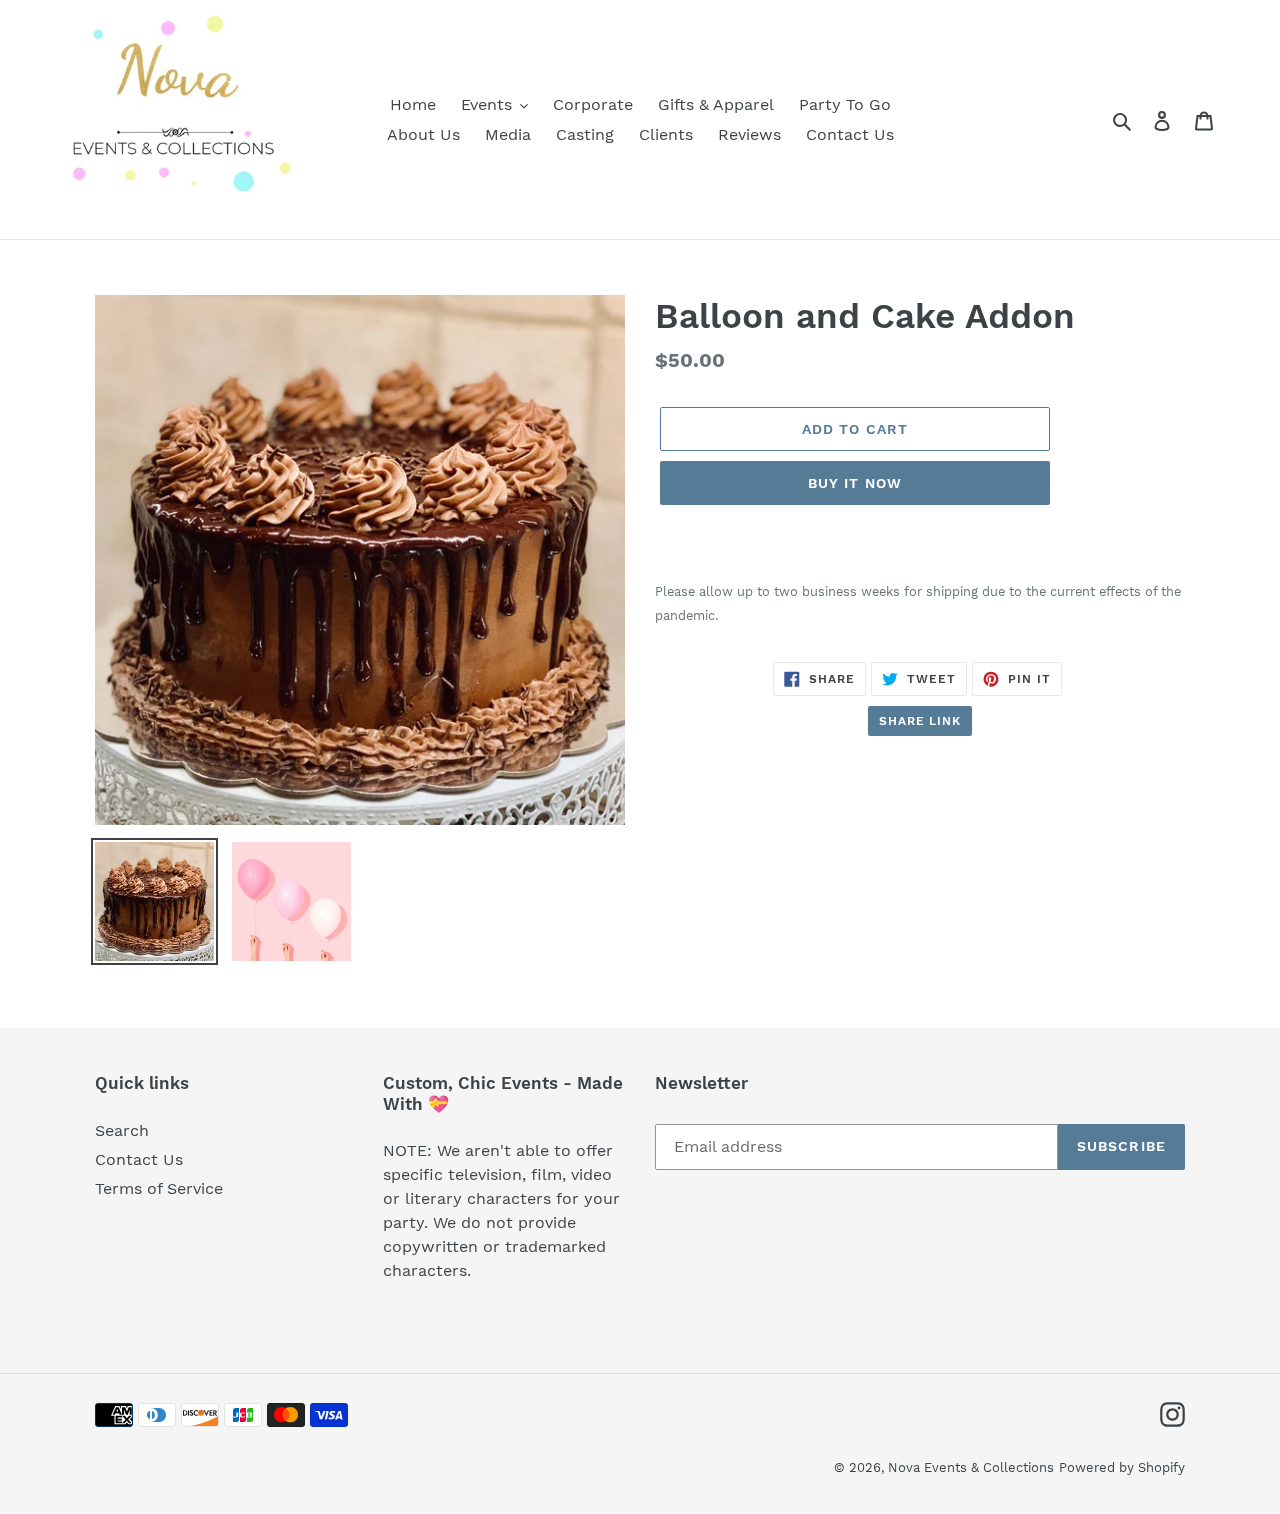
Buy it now (855, 483)
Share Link (920, 721)
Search (122, 1130)
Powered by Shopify (1122, 1467)
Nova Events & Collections (971, 1467)
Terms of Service (159, 1188)
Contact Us (139, 1159)
